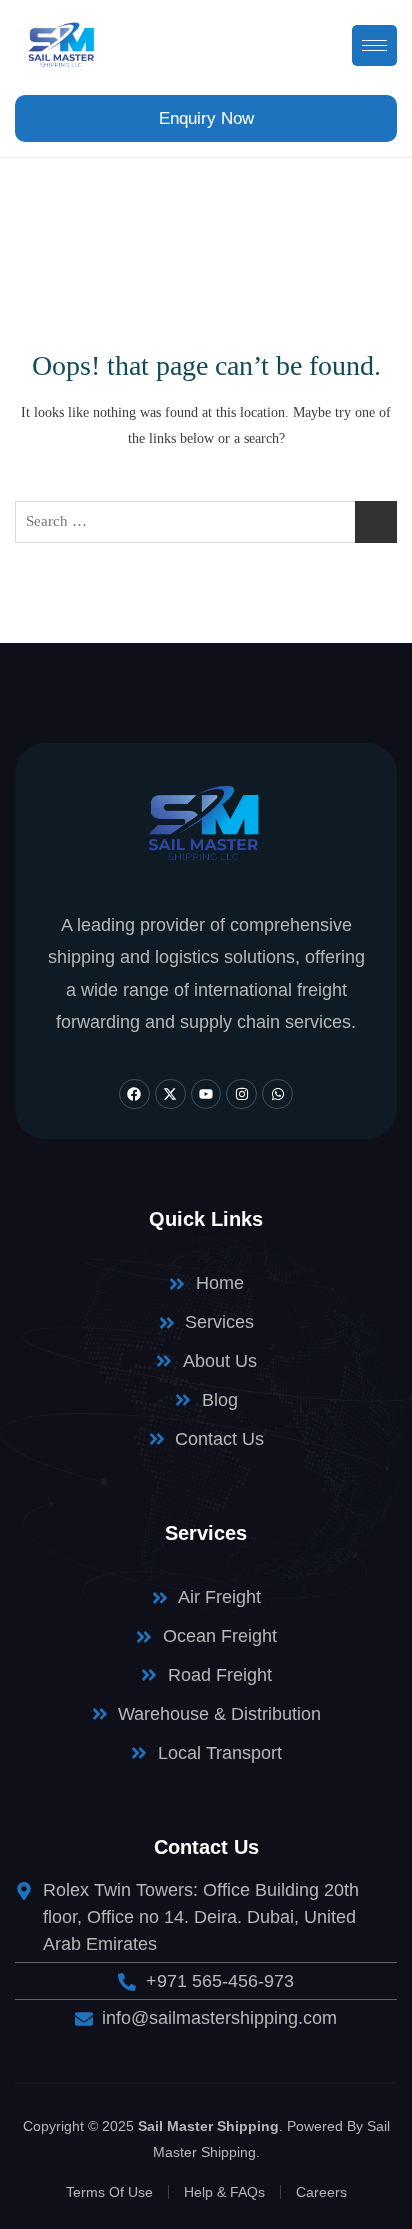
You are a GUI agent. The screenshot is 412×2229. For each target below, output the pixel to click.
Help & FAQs (224, 2192)
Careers (321, 2192)
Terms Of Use (109, 2192)
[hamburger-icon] (374, 45)
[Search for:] (206, 522)
